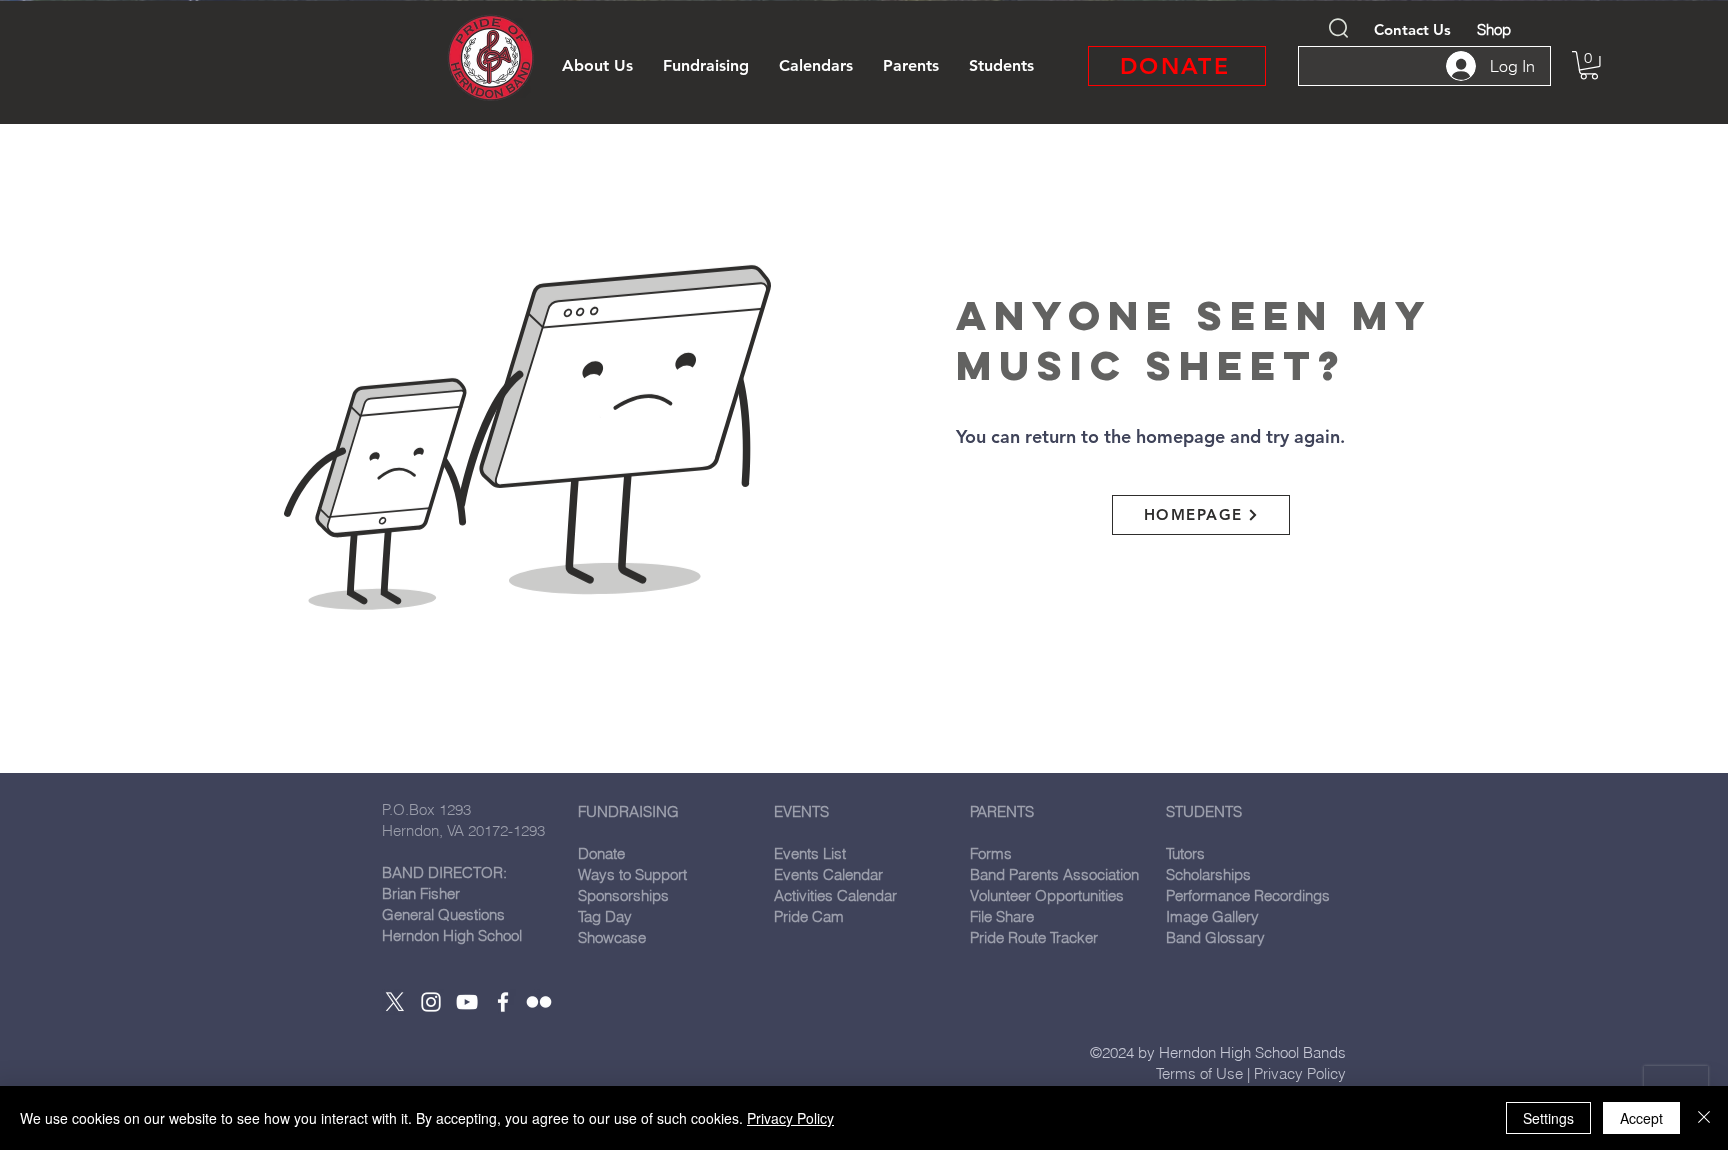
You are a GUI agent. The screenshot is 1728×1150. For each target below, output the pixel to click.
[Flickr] (539, 1002)
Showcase (612, 937)
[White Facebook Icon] (503, 1002)
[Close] (1704, 1118)
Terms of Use (1199, 1073)
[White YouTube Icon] (467, 1002)
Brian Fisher (421, 893)
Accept (1641, 1118)
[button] (597, 66)
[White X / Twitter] (395, 1002)
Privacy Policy (1300, 1073)
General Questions (443, 914)
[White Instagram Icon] (431, 1002)
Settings (1548, 1118)
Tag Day (605, 916)
